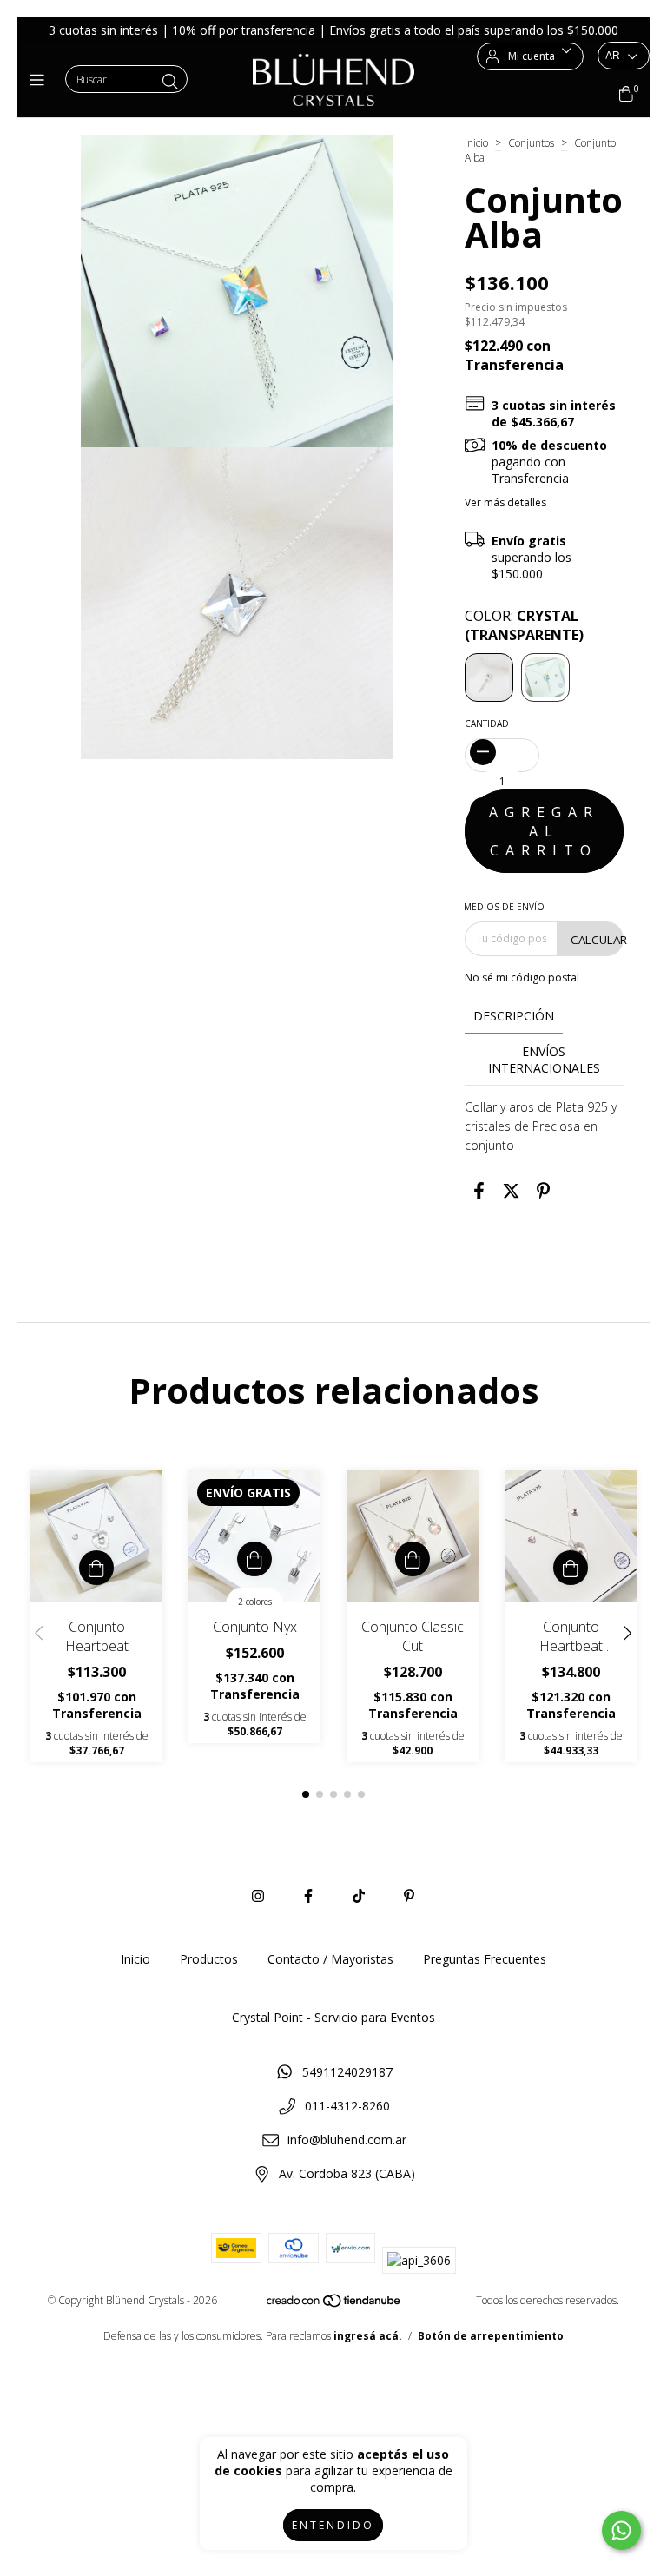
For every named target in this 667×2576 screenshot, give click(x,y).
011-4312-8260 (347, 2106)
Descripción (514, 1016)
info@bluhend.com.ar (347, 2140)
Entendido (333, 2525)
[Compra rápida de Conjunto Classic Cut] (413, 1559)
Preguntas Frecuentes (485, 1959)
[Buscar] (170, 82)
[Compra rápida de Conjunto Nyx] (254, 1559)
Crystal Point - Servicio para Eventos (333, 2017)
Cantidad (487, 723)
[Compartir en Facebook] (479, 1191)
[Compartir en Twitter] (511, 1191)
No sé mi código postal (522, 978)
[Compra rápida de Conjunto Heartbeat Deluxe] (571, 1568)
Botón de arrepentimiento (491, 2336)
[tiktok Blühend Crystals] (359, 1896)
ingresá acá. (368, 2336)
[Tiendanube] (334, 2304)
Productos (209, 1959)
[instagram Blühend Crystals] (258, 1896)
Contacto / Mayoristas (330, 1959)
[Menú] (41, 80)
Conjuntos (531, 143)
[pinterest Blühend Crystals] (409, 1896)
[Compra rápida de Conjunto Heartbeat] (96, 1568)
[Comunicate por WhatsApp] (621, 2530)
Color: (524, 625)
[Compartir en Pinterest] (543, 1191)
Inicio (476, 143)
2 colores (255, 1602)
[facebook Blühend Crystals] (308, 1896)
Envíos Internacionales (544, 1060)
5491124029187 (347, 2072)
